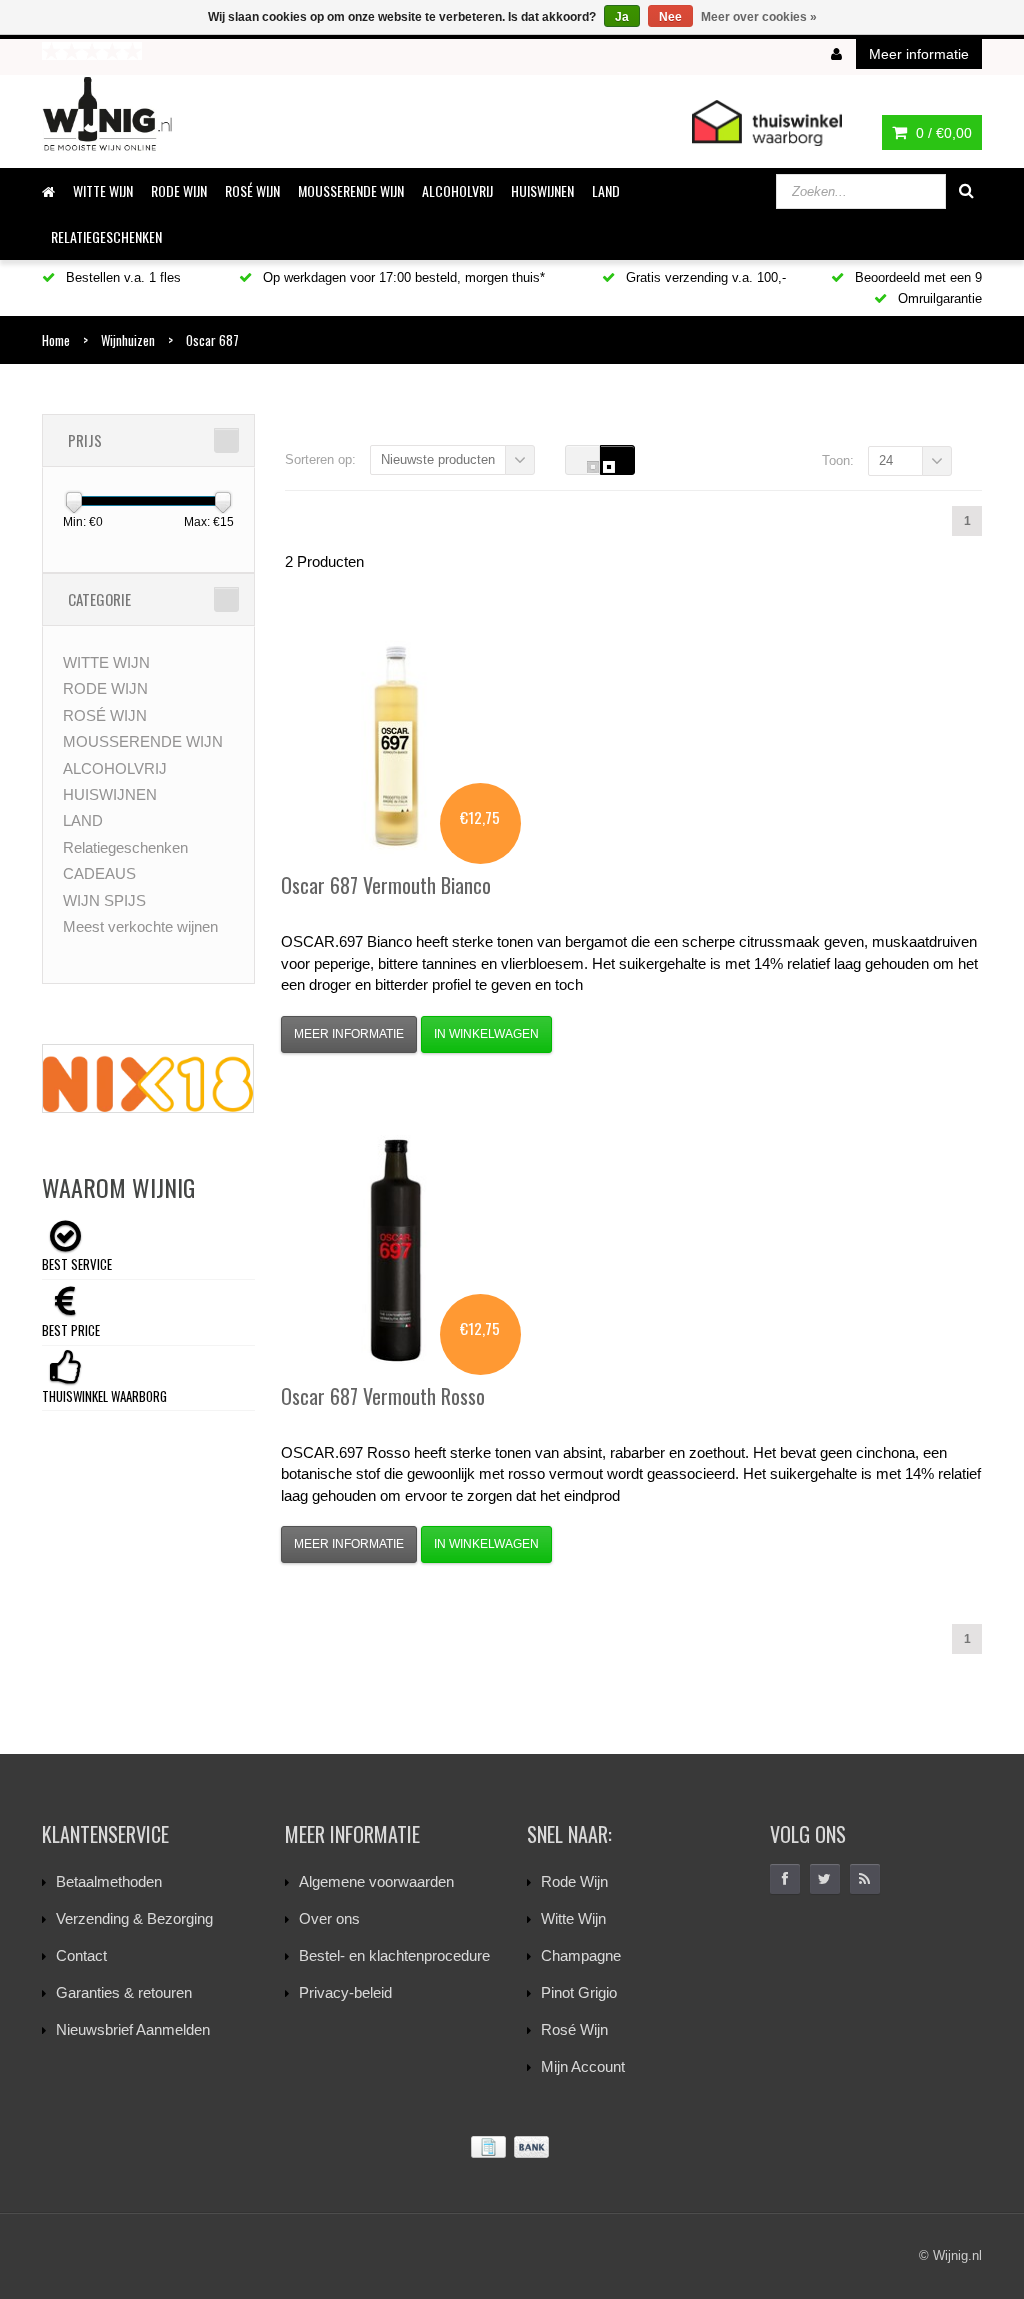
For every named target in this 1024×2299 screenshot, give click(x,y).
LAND (606, 190)
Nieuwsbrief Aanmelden (133, 2029)
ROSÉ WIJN (252, 190)
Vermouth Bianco (386, 885)
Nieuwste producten (438, 459)
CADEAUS (99, 873)
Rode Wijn (574, 1881)
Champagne (581, 1955)
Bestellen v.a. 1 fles (121, 277)
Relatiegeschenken (106, 236)
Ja (622, 17)
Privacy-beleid (345, 1992)
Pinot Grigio (579, 1992)
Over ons (329, 1918)
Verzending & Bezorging (134, 1918)
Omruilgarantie (938, 298)
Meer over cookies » (759, 17)
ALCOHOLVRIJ (457, 190)
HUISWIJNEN (542, 190)
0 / (942, 133)
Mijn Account (583, 2066)
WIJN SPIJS (104, 900)
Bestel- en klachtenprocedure (394, 1955)
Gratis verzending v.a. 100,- (704, 277)
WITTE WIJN (103, 190)
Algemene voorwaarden (376, 1881)
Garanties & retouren (124, 1992)
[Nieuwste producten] (865, 1879)
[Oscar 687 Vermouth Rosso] (396, 1250)
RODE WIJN (179, 190)
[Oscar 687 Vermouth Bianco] (396, 739)
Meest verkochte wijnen (140, 926)
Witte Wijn (573, 1918)
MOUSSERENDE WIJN (351, 190)
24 (886, 460)
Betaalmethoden (109, 1881)
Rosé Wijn (574, 2029)
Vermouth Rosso (383, 1396)
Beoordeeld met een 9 (916, 277)
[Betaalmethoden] (512, 2147)
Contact (81, 1955)
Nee (670, 17)
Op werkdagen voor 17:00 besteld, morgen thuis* (402, 277)
